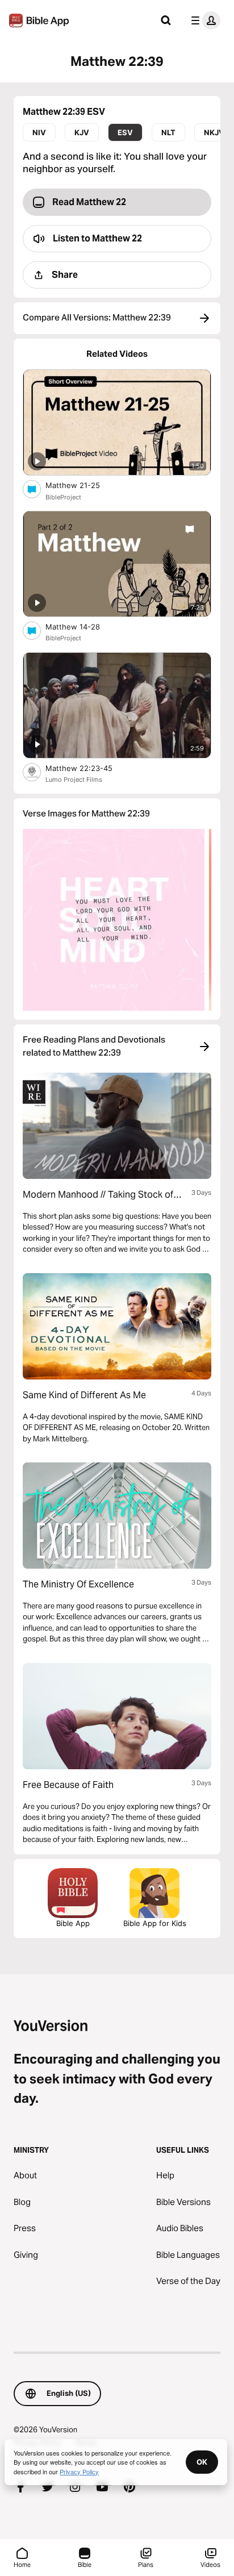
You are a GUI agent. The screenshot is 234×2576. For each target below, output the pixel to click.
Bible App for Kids (155, 1923)
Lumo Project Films (74, 780)
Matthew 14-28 (82, 626)
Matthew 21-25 (82, 485)
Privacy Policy (79, 2471)
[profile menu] (203, 20)
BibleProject (63, 497)
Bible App (73, 1923)
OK (202, 2462)
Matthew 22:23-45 (89, 768)
